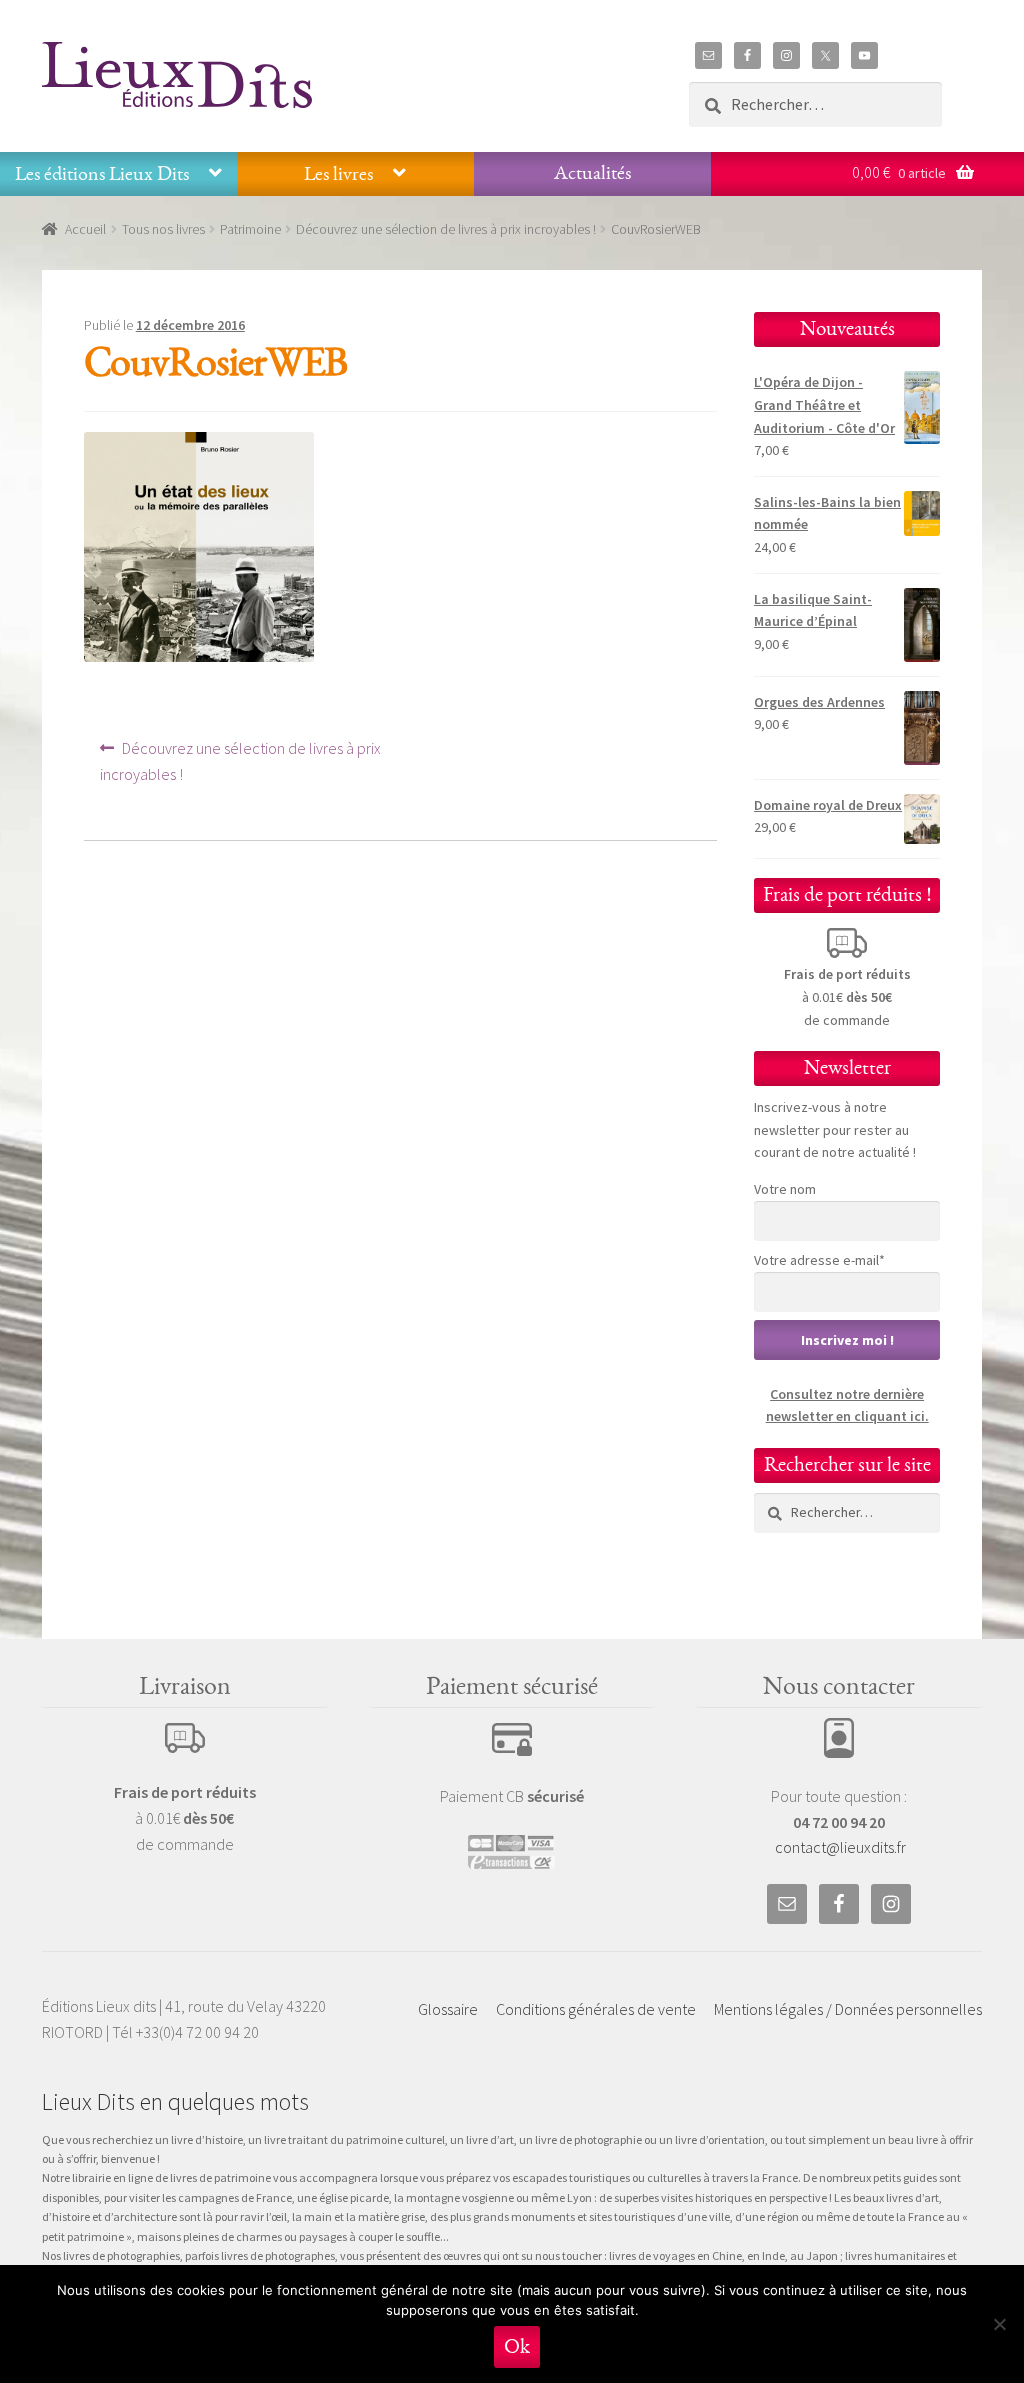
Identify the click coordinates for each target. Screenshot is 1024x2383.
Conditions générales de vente (596, 2009)
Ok (517, 2346)
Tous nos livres (163, 229)
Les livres (338, 174)
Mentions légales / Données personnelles (848, 2009)
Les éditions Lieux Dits (102, 174)
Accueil (85, 229)
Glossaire (448, 2009)
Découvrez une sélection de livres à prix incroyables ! (446, 229)
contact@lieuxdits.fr (840, 1847)
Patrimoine (250, 229)
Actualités (592, 173)
